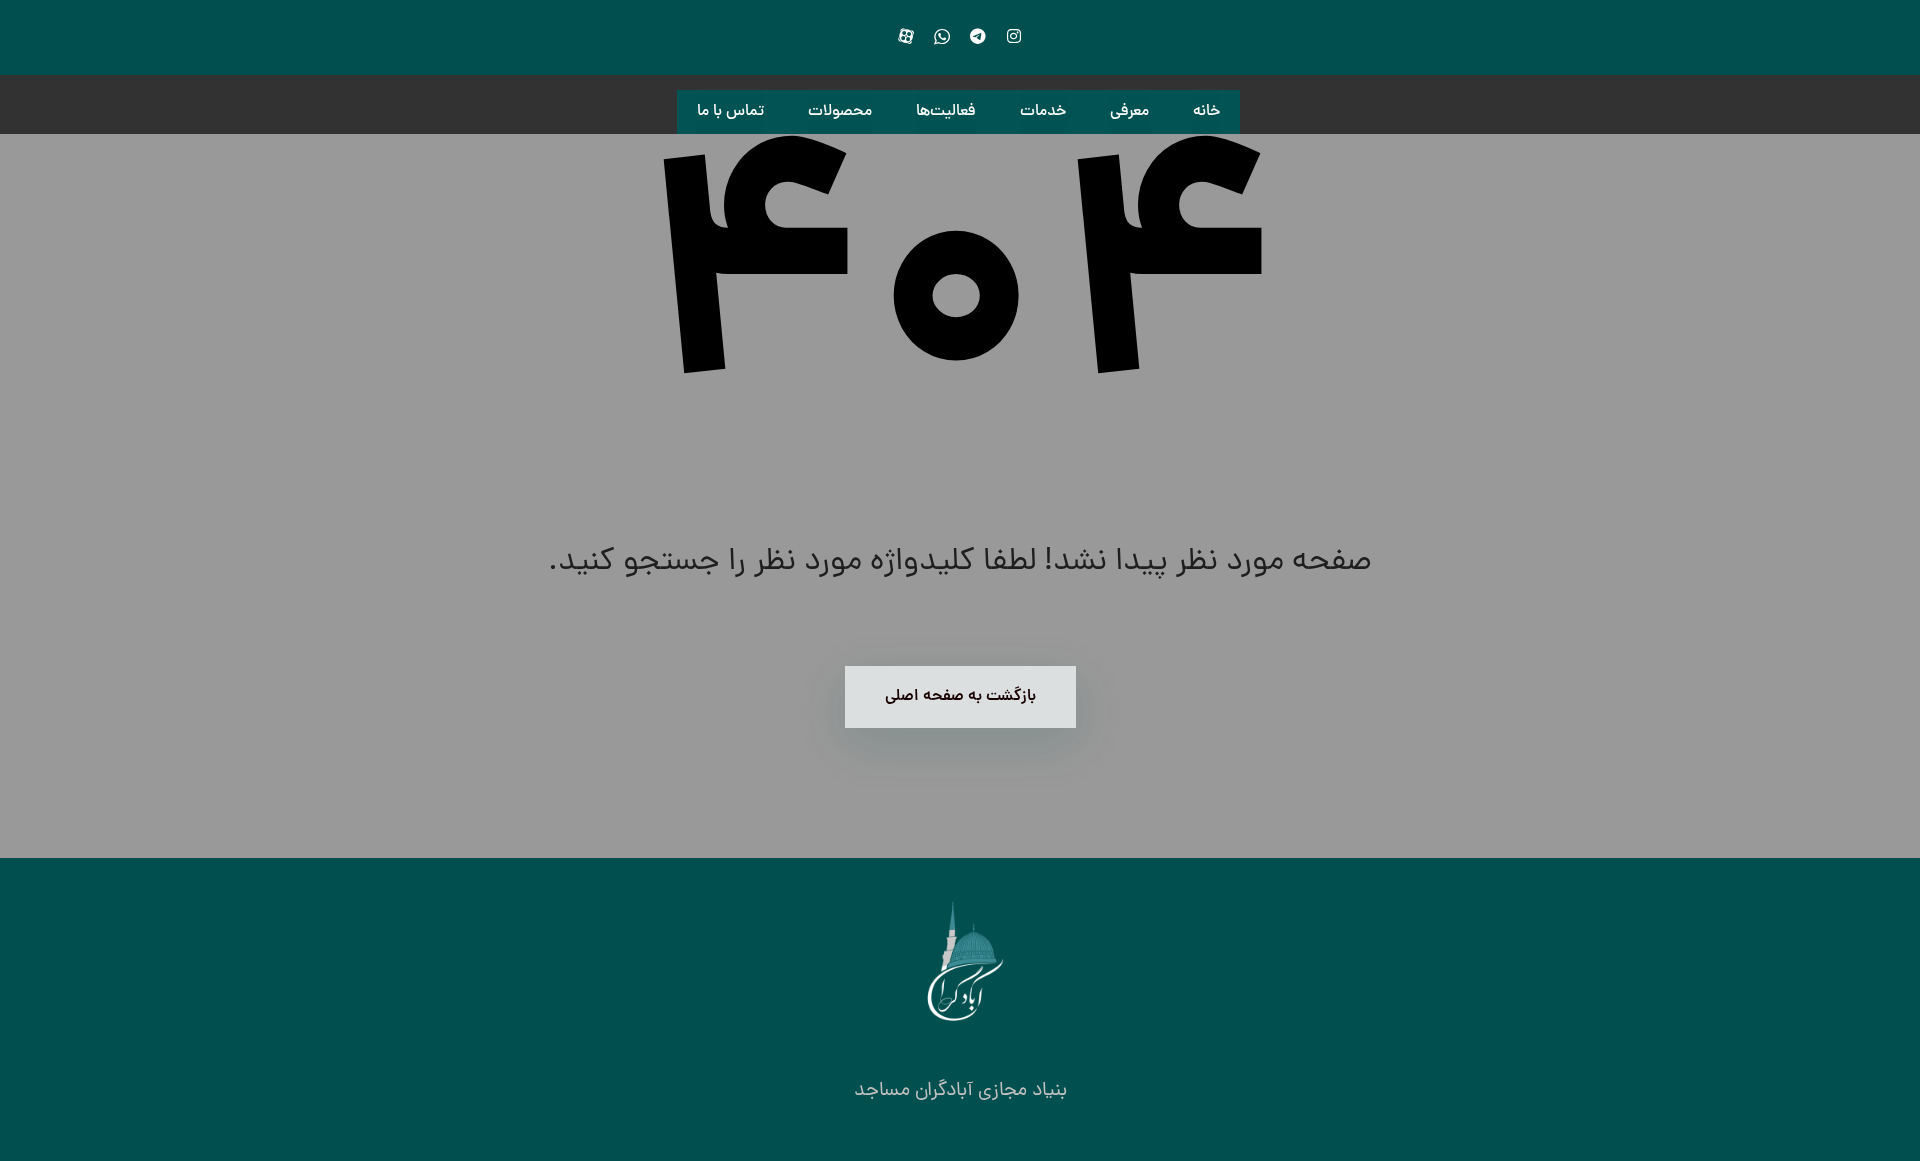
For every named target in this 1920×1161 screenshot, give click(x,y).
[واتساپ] (942, 36)
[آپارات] (906, 36)
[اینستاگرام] (1014, 36)
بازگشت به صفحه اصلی (960, 697)
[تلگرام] (978, 36)
